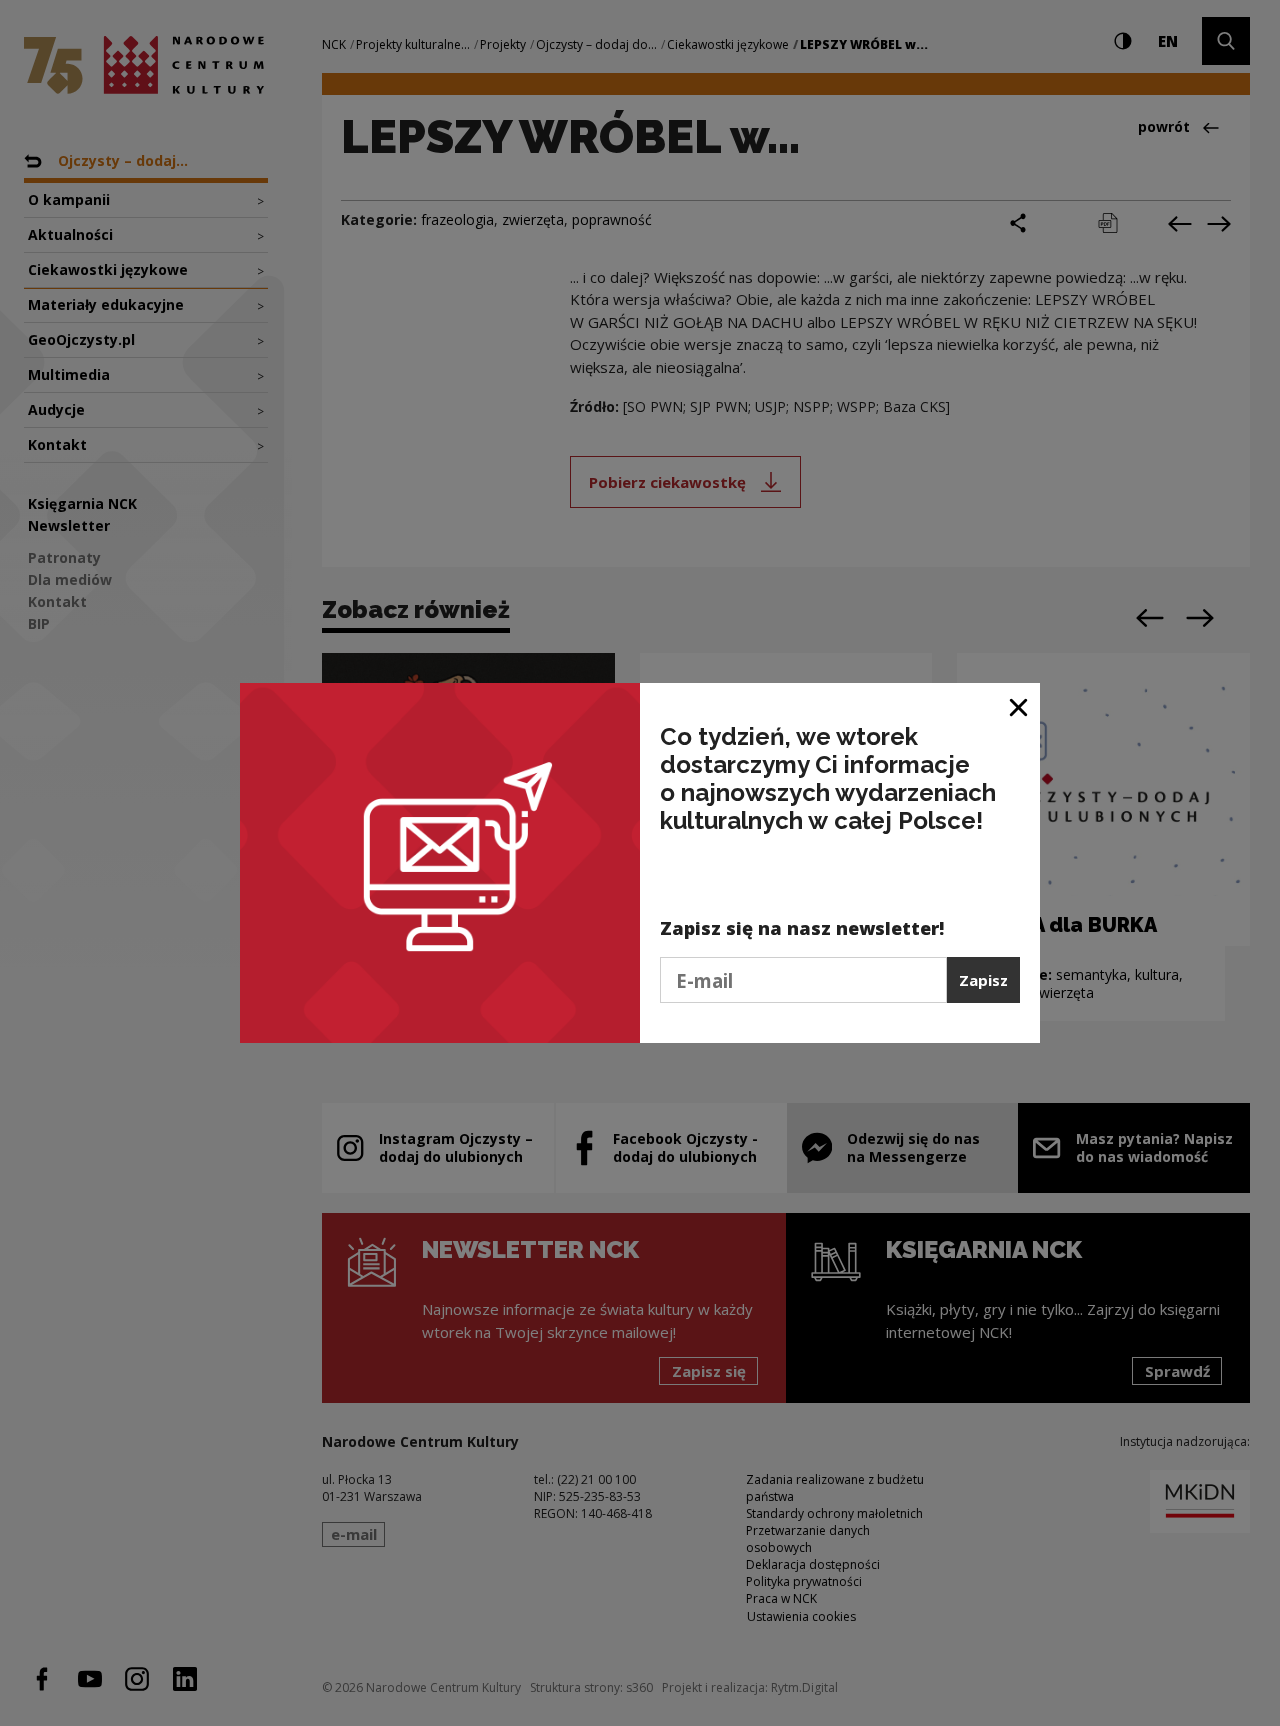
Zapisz (983, 980)
